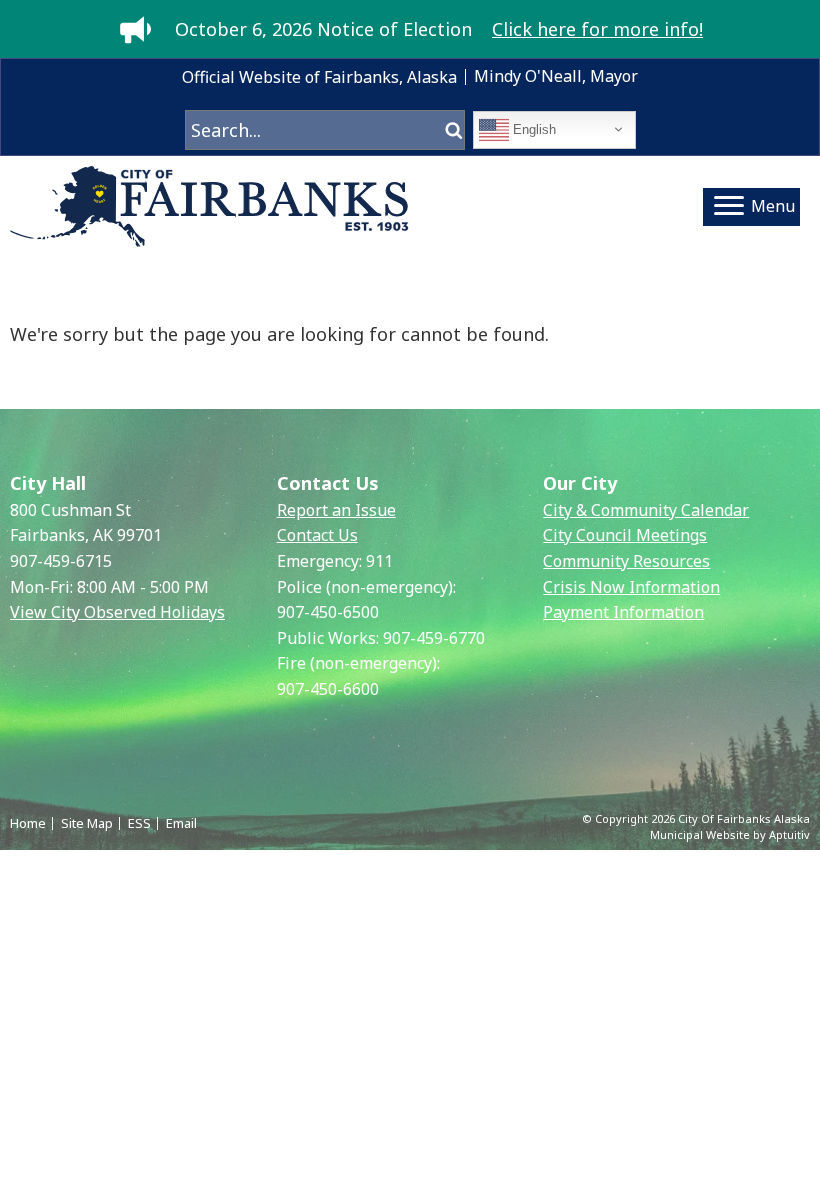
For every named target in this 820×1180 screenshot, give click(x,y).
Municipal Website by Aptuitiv (730, 834)
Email (181, 823)
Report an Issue (336, 510)
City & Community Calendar (646, 510)
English (532, 129)
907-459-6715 (61, 561)
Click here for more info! (597, 29)
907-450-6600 (328, 689)
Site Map (87, 823)
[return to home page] (210, 206)
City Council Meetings (625, 535)
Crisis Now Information (631, 587)
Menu (773, 206)
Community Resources (626, 561)
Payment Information (623, 612)
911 (379, 561)
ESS (139, 823)
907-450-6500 (328, 612)
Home (28, 823)
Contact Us (317, 535)
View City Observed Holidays (117, 612)
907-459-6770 (434, 638)
